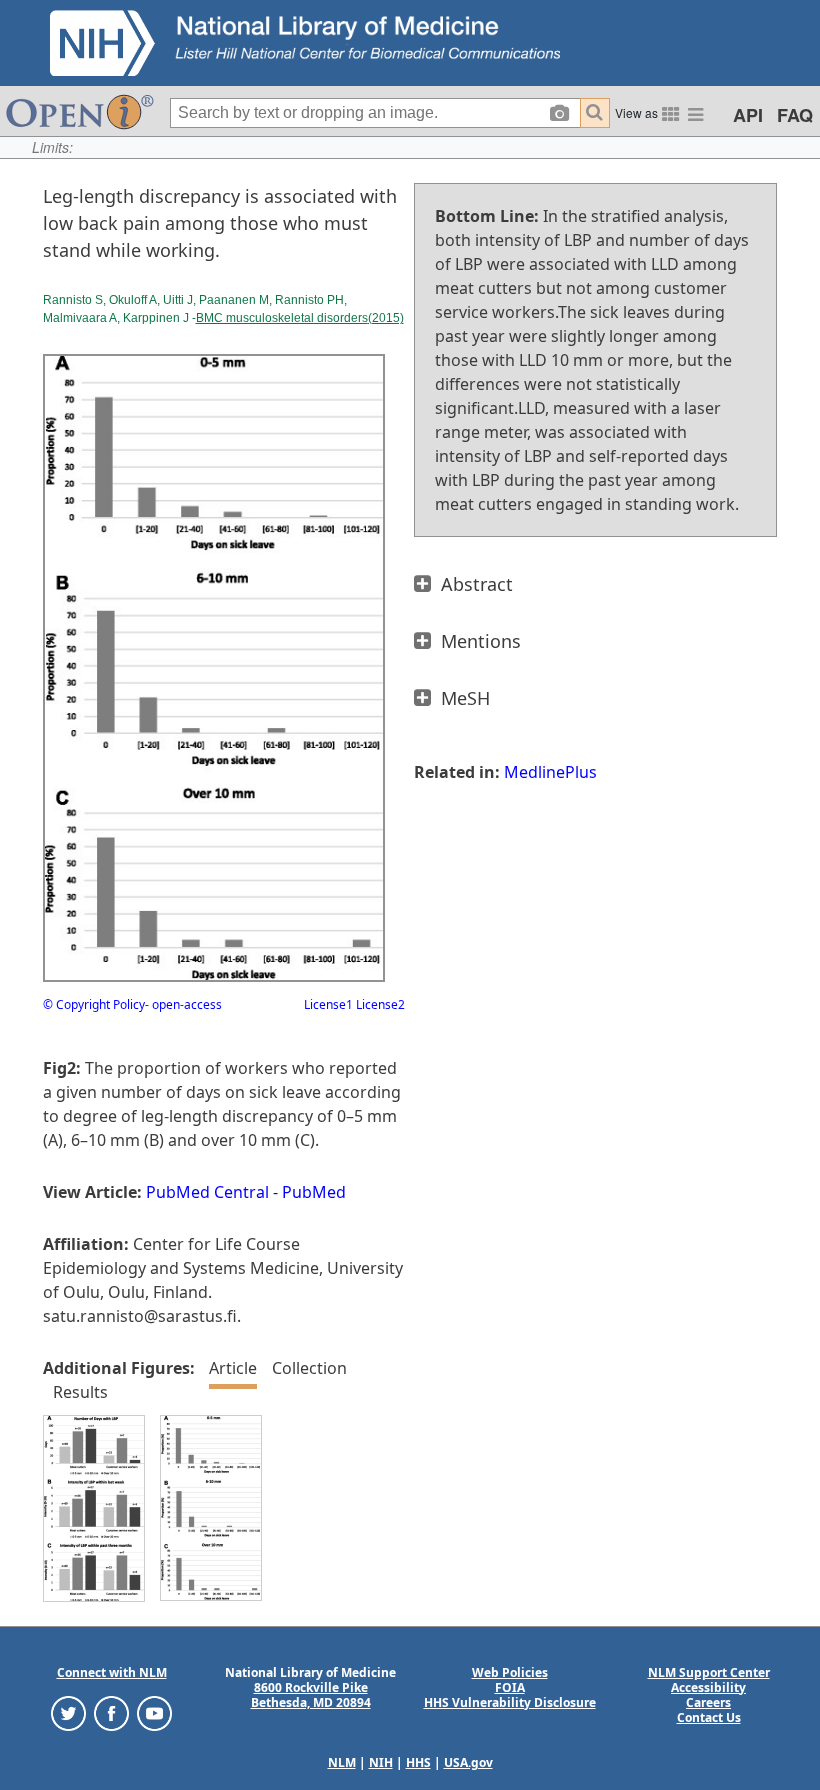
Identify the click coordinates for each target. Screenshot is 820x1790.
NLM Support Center (709, 1672)
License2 (379, 1004)
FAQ (795, 115)
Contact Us (709, 1717)
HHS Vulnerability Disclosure (510, 1702)
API (748, 115)
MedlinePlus (550, 772)
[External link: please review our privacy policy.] (68, 1711)
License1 (328, 1004)
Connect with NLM (112, 1672)
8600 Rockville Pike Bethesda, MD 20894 (311, 1695)
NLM (342, 1762)
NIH (381, 1762)
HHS (418, 1762)
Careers (708, 1702)
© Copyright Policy (94, 1004)
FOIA (510, 1687)
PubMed (314, 1192)
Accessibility (708, 1687)
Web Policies (510, 1672)
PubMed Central (207, 1192)
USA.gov (468, 1762)
